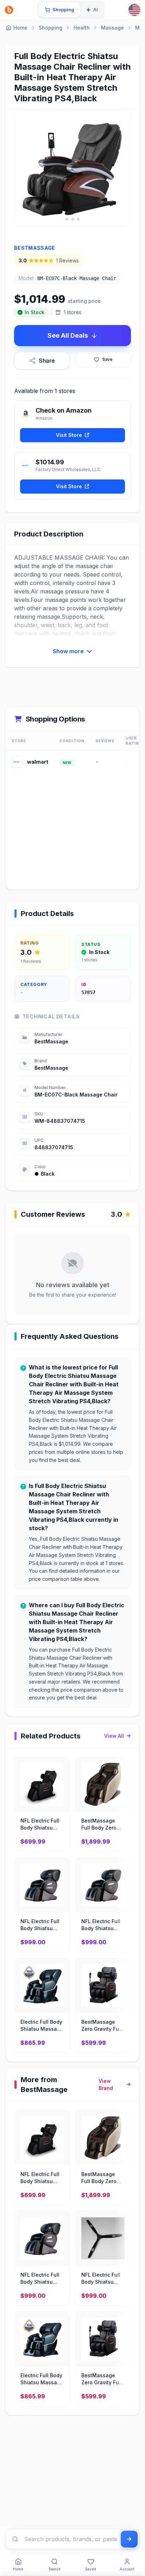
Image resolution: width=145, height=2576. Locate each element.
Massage (112, 28)
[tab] (59, 10)
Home (20, 28)
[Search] (15, 2539)
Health (82, 28)
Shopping (51, 28)
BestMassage (35, 248)
